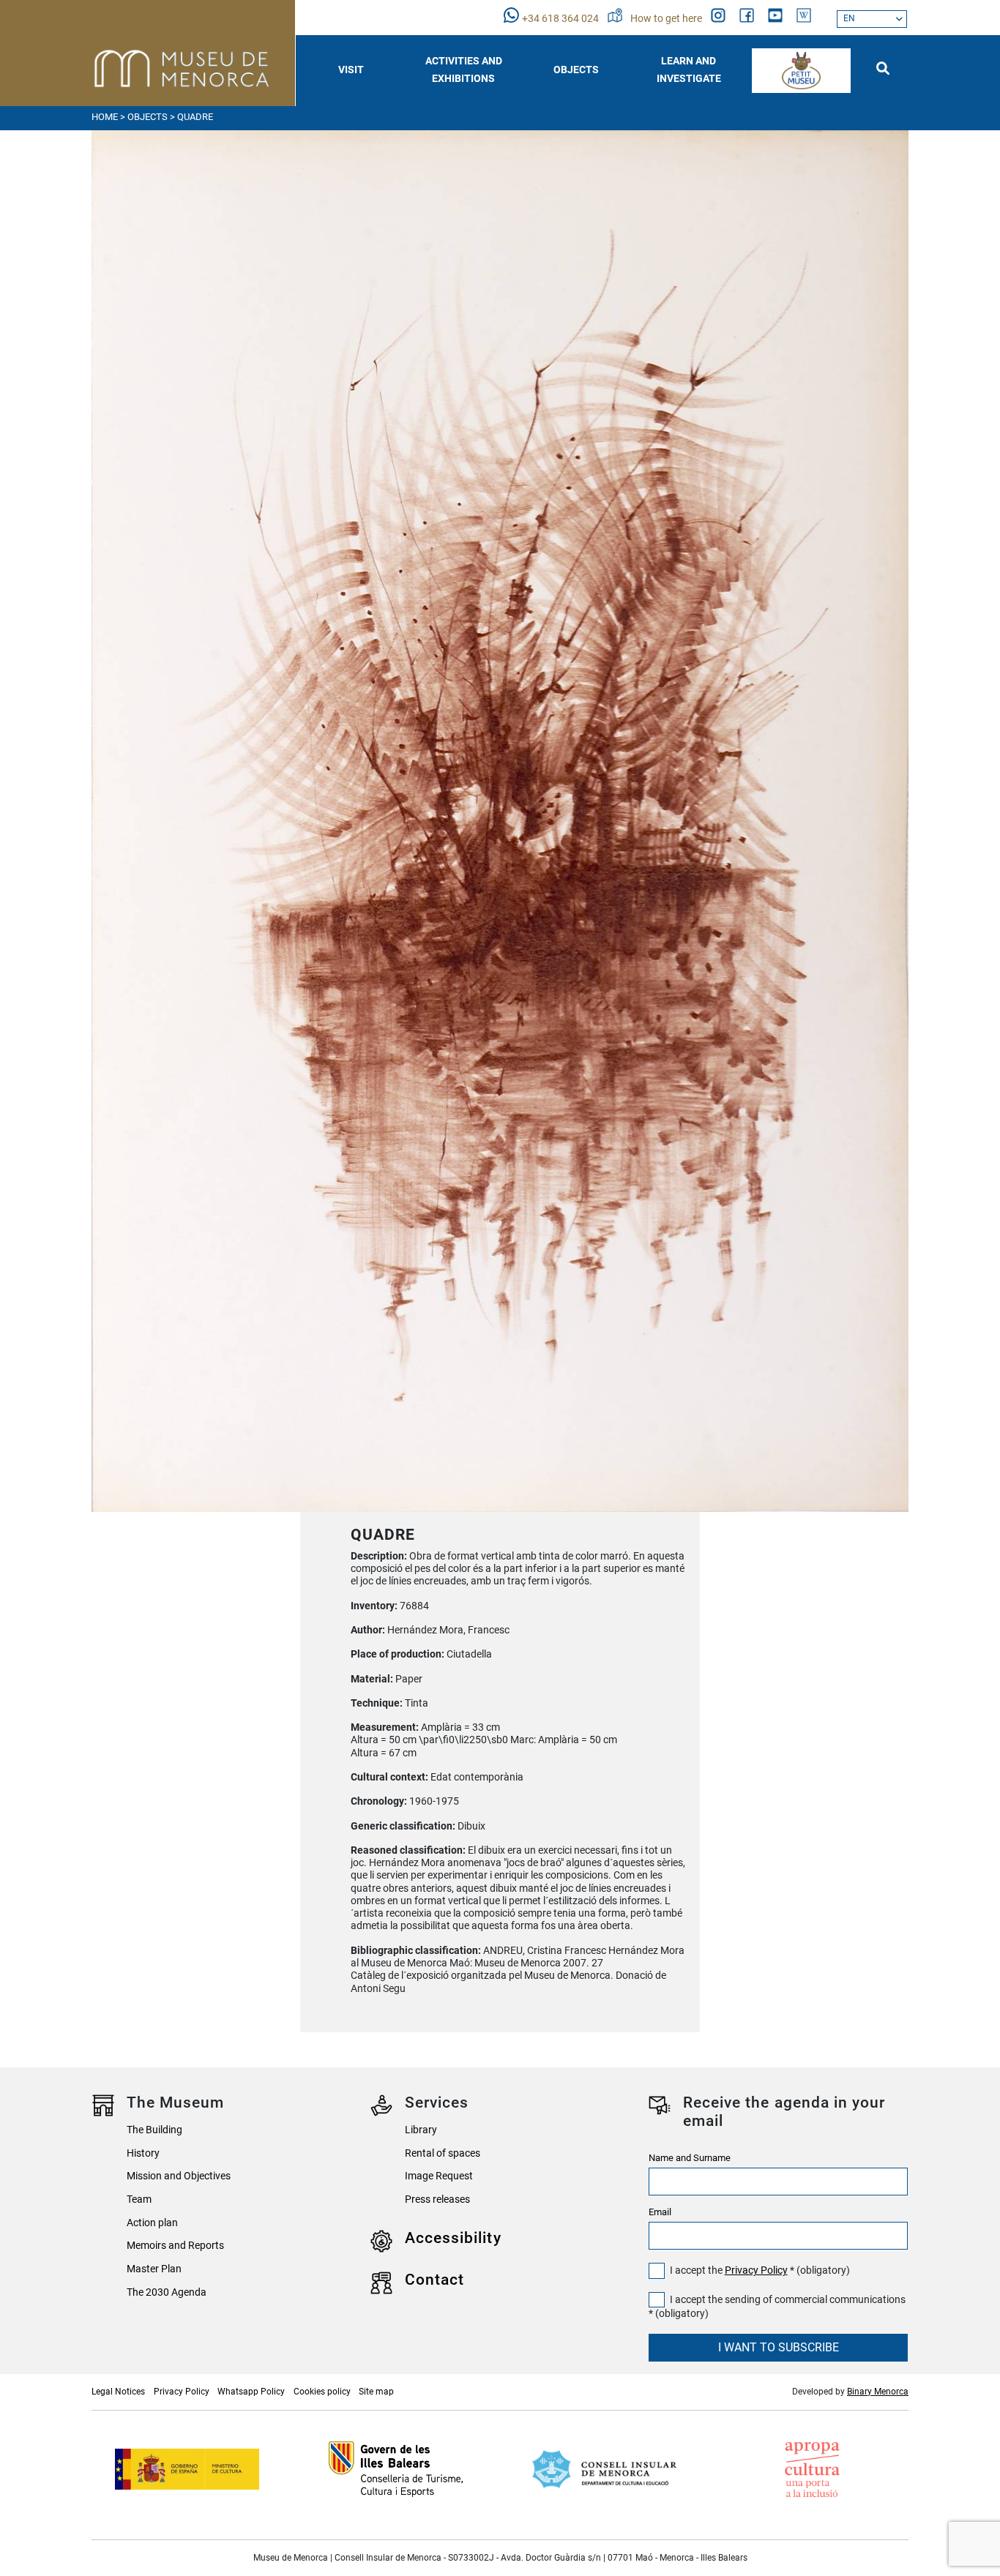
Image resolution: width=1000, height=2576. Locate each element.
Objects (148, 117)
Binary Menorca (878, 2392)
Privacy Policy (756, 2270)
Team (139, 2199)
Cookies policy (322, 2392)
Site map (376, 2392)
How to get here (667, 19)
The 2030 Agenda (167, 2292)
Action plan (152, 2223)
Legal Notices (118, 2392)
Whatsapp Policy (251, 2392)
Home (105, 117)
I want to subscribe (779, 2347)
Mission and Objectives (179, 2176)
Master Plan (154, 2269)
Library (421, 2130)
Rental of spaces (443, 2153)
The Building (154, 2130)
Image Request (439, 2176)
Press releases (437, 2199)
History (143, 2153)
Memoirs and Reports (175, 2246)
